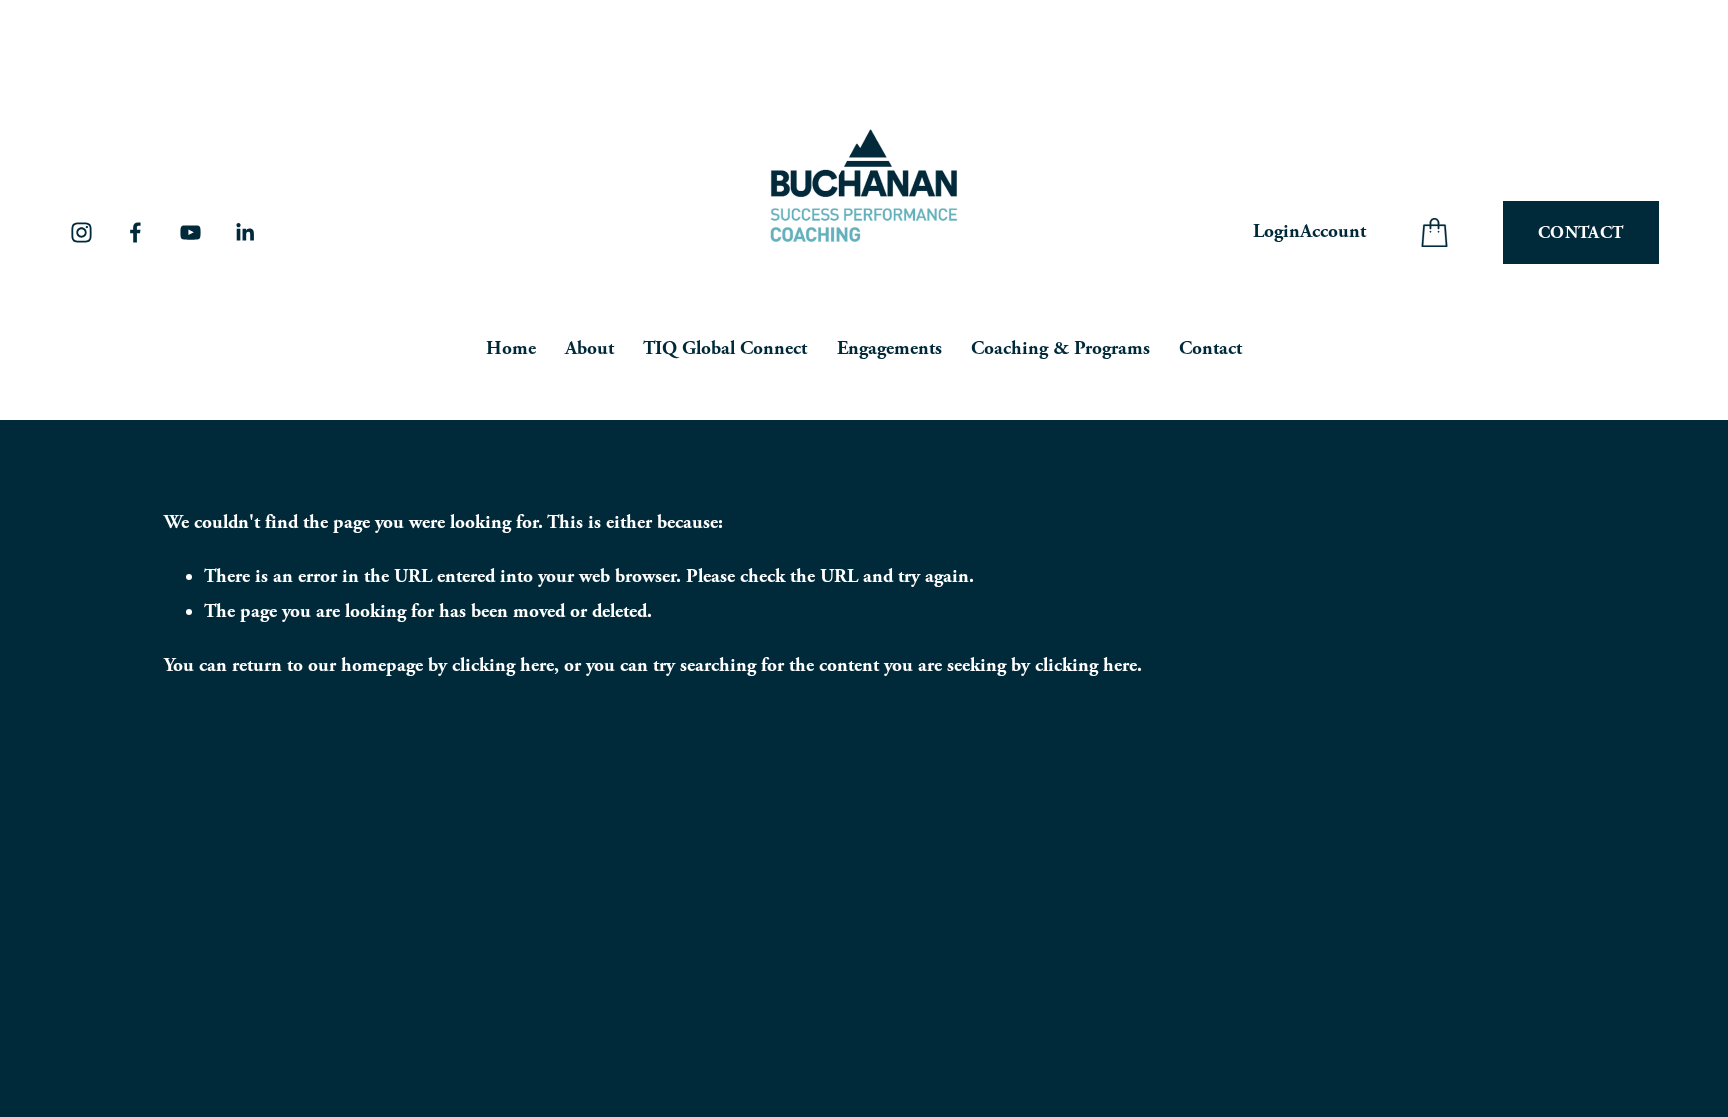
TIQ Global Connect (725, 348)
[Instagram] (81, 232)
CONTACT (1580, 232)
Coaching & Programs (1060, 348)
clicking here (503, 665)
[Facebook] (135, 232)
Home (511, 348)
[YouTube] (190, 232)
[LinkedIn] (244, 232)
